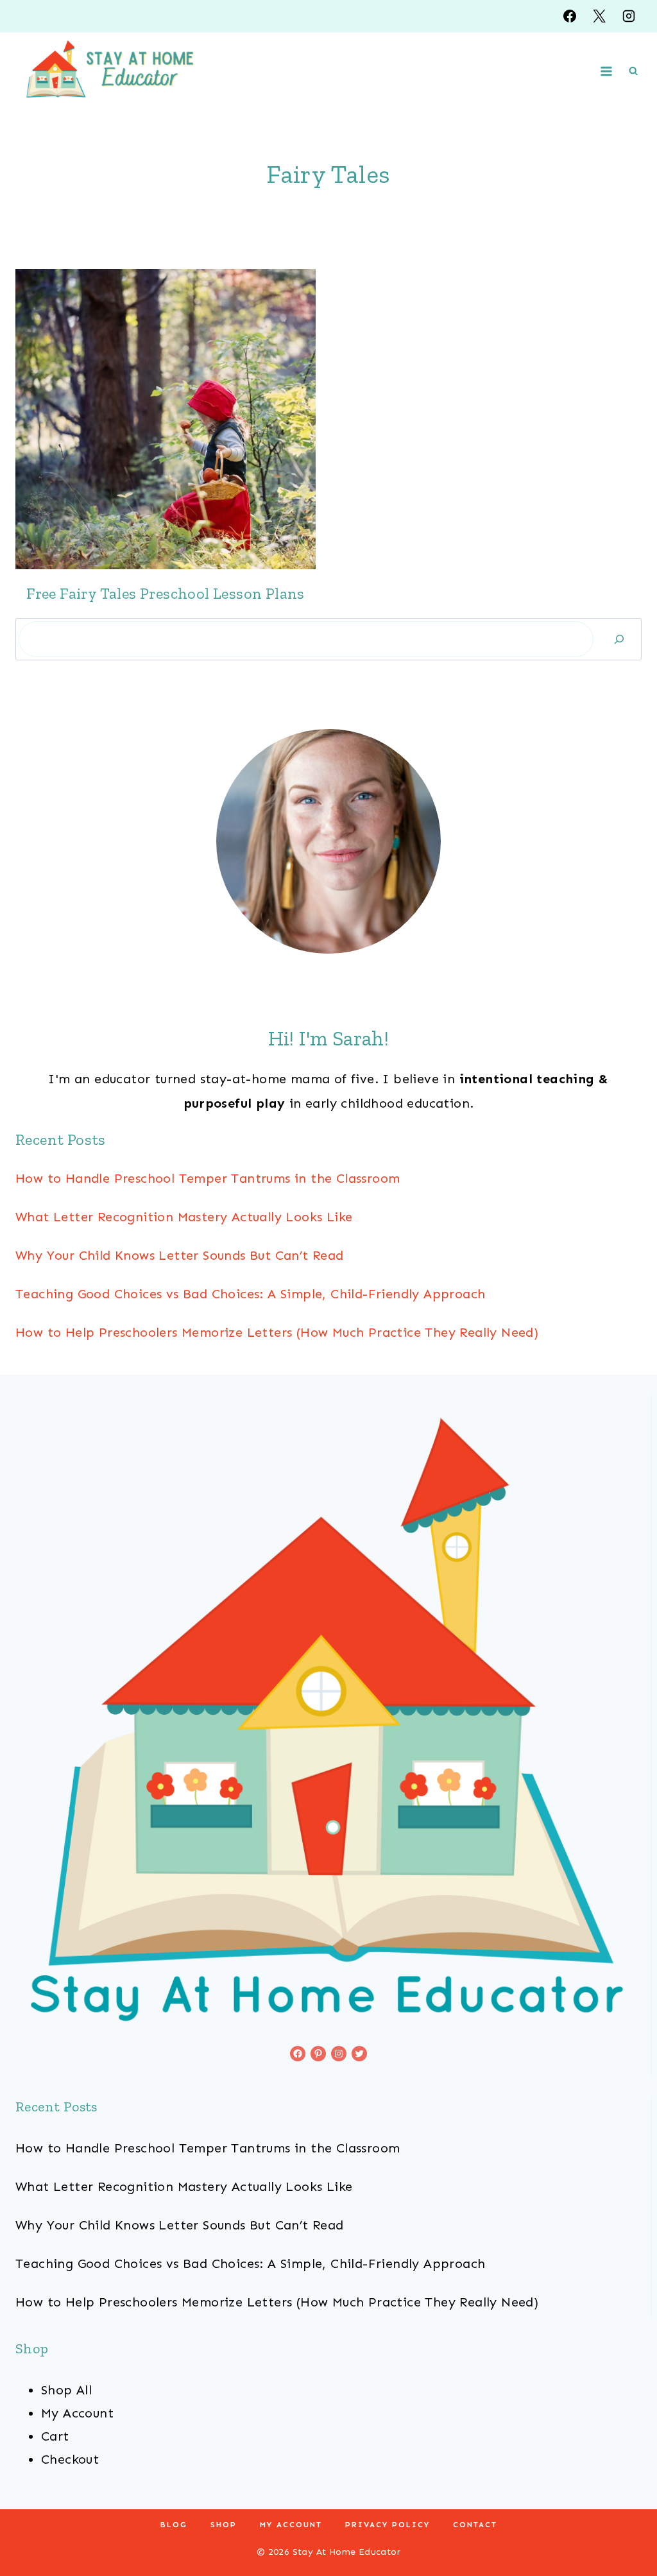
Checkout (70, 2459)
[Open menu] (607, 71)
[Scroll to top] (625, 2525)
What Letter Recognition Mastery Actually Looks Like (184, 1217)
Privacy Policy (388, 2525)
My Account (77, 2413)
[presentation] (166, 419)
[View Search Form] (633, 71)
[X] (599, 16)
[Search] (619, 639)
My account (291, 2525)
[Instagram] (629, 16)
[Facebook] (570, 16)
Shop (224, 2525)
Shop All (66, 2390)
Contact (475, 2525)
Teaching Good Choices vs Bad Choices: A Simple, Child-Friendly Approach (250, 1294)
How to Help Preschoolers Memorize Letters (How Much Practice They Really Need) (277, 1332)
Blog (174, 2525)
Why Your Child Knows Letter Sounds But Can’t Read (180, 1255)
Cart (55, 2436)
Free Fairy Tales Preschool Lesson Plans (166, 593)
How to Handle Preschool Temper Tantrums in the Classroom (208, 1178)
